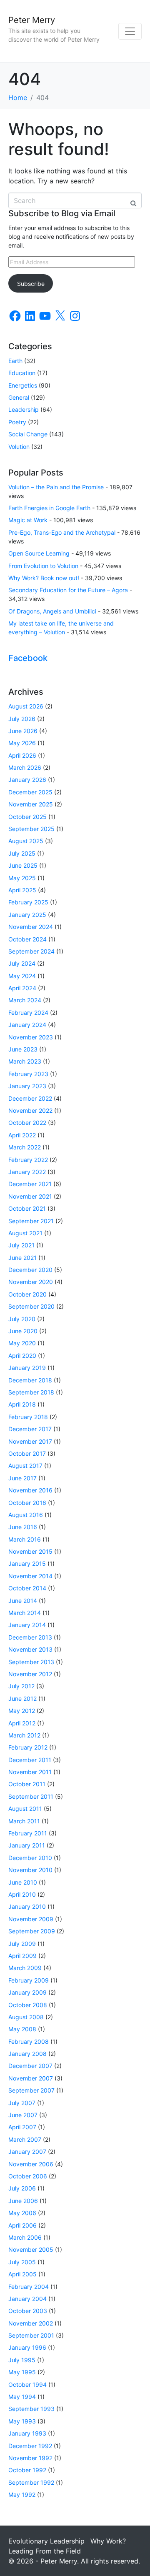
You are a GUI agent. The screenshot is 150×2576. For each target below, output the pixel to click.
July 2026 (22, 719)
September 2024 (31, 951)
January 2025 (27, 915)
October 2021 (27, 1208)
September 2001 (31, 2335)
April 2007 (22, 2127)
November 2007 (31, 2078)
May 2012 (22, 1711)
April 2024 (22, 988)
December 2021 (30, 1184)
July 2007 (22, 2103)
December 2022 (30, 1098)
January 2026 (27, 780)
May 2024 (22, 976)
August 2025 (26, 841)
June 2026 (23, 731)
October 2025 (27, 817)
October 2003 (28, 2311)
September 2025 (31, 829)
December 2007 (30, 2066)
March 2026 (25, 767)
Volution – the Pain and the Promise (56, 487)
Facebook (28, 658)
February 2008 (29, 2042)
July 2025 (22, 853)
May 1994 (22, 2397)
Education (22, 373)
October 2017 (27, 1453)
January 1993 (27, 2433)
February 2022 (28, 1160)
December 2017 (30, 1429)
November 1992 (30, 2458)
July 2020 (22, 1319)
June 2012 (22, 1699)
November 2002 (31, 2323)
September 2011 (31, 1796)
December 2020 (30, 1270)
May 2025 (22, 878)
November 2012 (30, 1674)
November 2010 (30, 1870)
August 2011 (25, 1809)
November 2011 (30, 1772)
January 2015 (27, 1563)
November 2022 (30, 1110)
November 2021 (30, 1196)
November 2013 (30, 1649)
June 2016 (23, 1527)
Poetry (17, 422)
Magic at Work (28, 520)
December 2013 (30, 1637)
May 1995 (22, 2372)
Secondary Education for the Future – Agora (68, 590)
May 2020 (22, 1343)
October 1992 (27, 2470)
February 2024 (28, 1013)
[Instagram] (75, 316)
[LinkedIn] (30, 316)
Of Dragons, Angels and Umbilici (52, 611)
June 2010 (23, 1882)
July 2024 (22, 963)
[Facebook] (15, 316)
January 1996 (27, 2347)
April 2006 (22, 2225)
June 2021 (22, 1258)
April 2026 (22, 755)
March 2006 (25, 2237)
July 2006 (22, 2188)
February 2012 (28, 1747)
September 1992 (31, 2482)
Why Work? (108, 2541)
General (19, 397)
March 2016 (25, 1539)
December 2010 (30, 1858)
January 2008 (27, 2054)
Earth (15, 361)
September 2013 (31, 1662)
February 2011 (28, 1833)
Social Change (28, 434)
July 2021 (21, 1245)
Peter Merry (32, 20)
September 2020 (31, 1306)
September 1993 (31, 2409)
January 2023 (27, 1086)
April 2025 (22, 890)
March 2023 (25, 1061)
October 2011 (27, 1784)
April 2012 (22, 1723)
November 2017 (30, 1441)
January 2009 (27, 1992)
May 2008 (22, 2029)
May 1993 (22, 2421)
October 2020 (27, 1294)
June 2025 (23, 865)
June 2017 (22, 1478)
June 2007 (23, 2115)
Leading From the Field (45, 2551)
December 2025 (30, 792)
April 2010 (22, 1894)
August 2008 (26, 2017)
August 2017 (25, 1466)
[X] (60, 316)
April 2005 (22, 2274)
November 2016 (30, 1490)
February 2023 (28, 1074)
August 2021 (25, 1233)
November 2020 (31, 1282)
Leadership (24, 409)
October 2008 (28, 2005)
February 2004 (29, 2287)
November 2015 (30, 1551)
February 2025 (28, 902)
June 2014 (23, 1601)
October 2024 (27, 939)
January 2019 (27, 1368)
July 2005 (22, 2262)
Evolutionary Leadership (46, 2541)
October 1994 (27, 2384)
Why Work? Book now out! (44, 578)
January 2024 (27, 1025)
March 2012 (24, 1735)
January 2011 (27, 1845)
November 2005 (31, 2249)
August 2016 (26, 1515)
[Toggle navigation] (130, 31)
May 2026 (22, 743)
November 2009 (31, 1919)
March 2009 (25, 1968)
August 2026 (26, 706)
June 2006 (23, 2201)
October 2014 (27, 1588)
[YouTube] (45, 316)
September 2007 (31, 2090)
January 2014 (27, 1625)
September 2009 (32, 1931)
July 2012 (21, 1686)
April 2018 (22, 1404)
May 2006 (22, 2213)
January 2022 (27, 1172)
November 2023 (31, 1037)
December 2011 (30, 1760)
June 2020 (23, 1331)
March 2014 (25, 1613)
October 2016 (27, 1503)
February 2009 (29, 1980)
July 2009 (22, 1944)
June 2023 (23, 1049)
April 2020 (22, 1356)
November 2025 (31, 804)
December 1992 (30, 2446)
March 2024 (25, 1000)
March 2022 (25, 1147)
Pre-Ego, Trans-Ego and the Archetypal (62, 532)
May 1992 (22, 2495)
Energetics (23, 385)
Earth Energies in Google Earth (49, 508)
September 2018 (31, 1392)
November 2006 (31, 2164)
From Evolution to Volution (43, 566)
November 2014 (30, 1576)
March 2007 (25, 2139)
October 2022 (27, 1123)
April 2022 (22, 1135)
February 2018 (28, 1417)
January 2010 (27, 1906)
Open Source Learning (39, 553)
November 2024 (31, 927)
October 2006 (28, 2176)
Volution (19, 447)
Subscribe (31, 284)
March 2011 (24, 1821)
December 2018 (30, 1380)
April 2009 (22, 1956)
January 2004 (27, 2299)
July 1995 (22, 2360)
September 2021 (31, 1221)
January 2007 (27, 2152)
